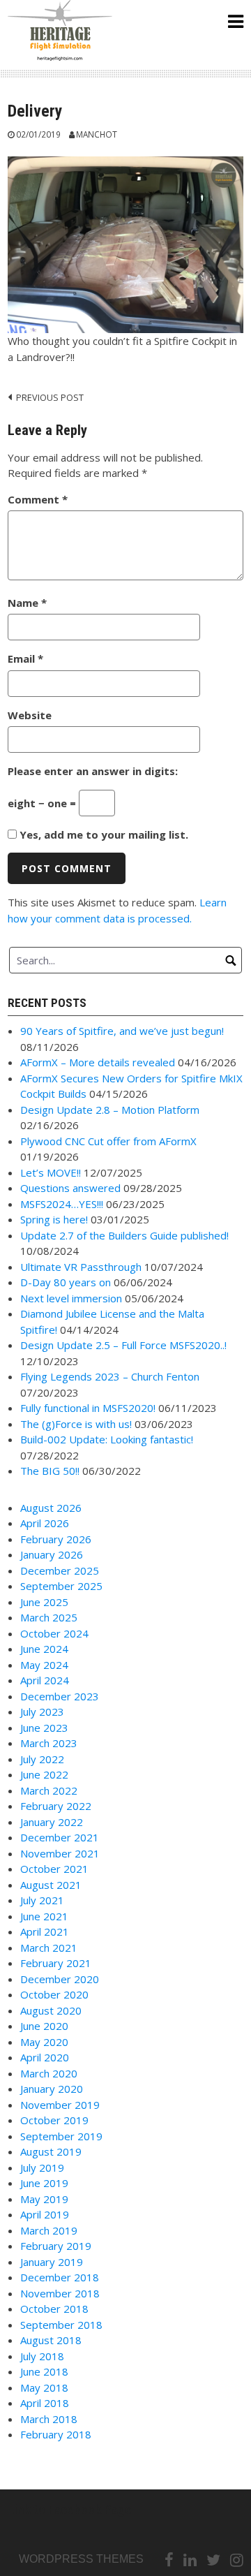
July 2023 (42, 1712)
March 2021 (49, 1948)
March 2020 (49, 2073)
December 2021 (60, 1837)
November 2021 (60, 1853)
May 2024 (44, 1665)
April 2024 (45, 1680)
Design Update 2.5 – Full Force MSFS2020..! (123, 1345)
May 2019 (44, 2199)
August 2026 (51, 1508)
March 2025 (49, 1617)
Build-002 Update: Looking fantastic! (107, 1439)
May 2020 (44, 2042)
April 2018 (45, 2403)
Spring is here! (54, 1219)
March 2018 (49, 2419)
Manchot (97, 134)
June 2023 (44, 1728)
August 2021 (51, 1885)
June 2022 (44, 1774)
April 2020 (45, 2057)
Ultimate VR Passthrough (81, 1267)
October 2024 (54, 1633)
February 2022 (56, 1806)
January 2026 (52, 1554)
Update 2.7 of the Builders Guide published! (124, 1235)
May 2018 (44, 2387)
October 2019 (54, 2120)
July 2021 (42, 1900)
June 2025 (44, 1602)
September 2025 (61, 1586)
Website (30, 715)
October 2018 (54, 2309)
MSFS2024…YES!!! (62, 1204)
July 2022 (42, 1759)
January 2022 (52, 1822)
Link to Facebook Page (70, 2509)
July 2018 (42, 2356)
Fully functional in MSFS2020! (88, 1408)
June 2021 (44, 1916)
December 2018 (60, 2277)
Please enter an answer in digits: (93, 771)
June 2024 (44, 1649)
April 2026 (45, 1523)
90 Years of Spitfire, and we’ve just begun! (122, 1031)
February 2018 (56, 2434)
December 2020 (60, 1979)
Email (25, 658)
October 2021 (54, 1869)
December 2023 (60, 1696)
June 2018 (44, 2371)
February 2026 (56, 1539)
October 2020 (54, 1994)
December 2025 (60, 1570)
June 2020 (44, 2026)
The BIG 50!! (50, 1471)
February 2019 (56, 2246)
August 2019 (51, 2151)
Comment (38, 499)
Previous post (50, 397)
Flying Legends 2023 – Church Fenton (110, 1376)
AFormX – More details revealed (98, 1062)
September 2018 (61, 2325)
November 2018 (60, 2293)
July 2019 (42, 2167)
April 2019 (45, 2214)
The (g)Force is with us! (76, 1424)
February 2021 (56, 1963)
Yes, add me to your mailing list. (102, 834)
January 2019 (52, 2262)
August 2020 (51, 2010)
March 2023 (49, 1743)
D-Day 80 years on (66, 1282)
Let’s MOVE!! (51, 1172)
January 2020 (52, 2089)
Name (27, 603)
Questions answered (70, 1188)
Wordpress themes (81, 2559)
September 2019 (61, 2136)
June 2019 (44, 2183)
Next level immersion (71, 1298)
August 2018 (51, 2340)
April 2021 (45, 1931)
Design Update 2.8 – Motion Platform (110, 1110)
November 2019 (60, 2105)
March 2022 (49, 1790)
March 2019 (49, 2230)
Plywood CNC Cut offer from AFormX (108, 1141)
